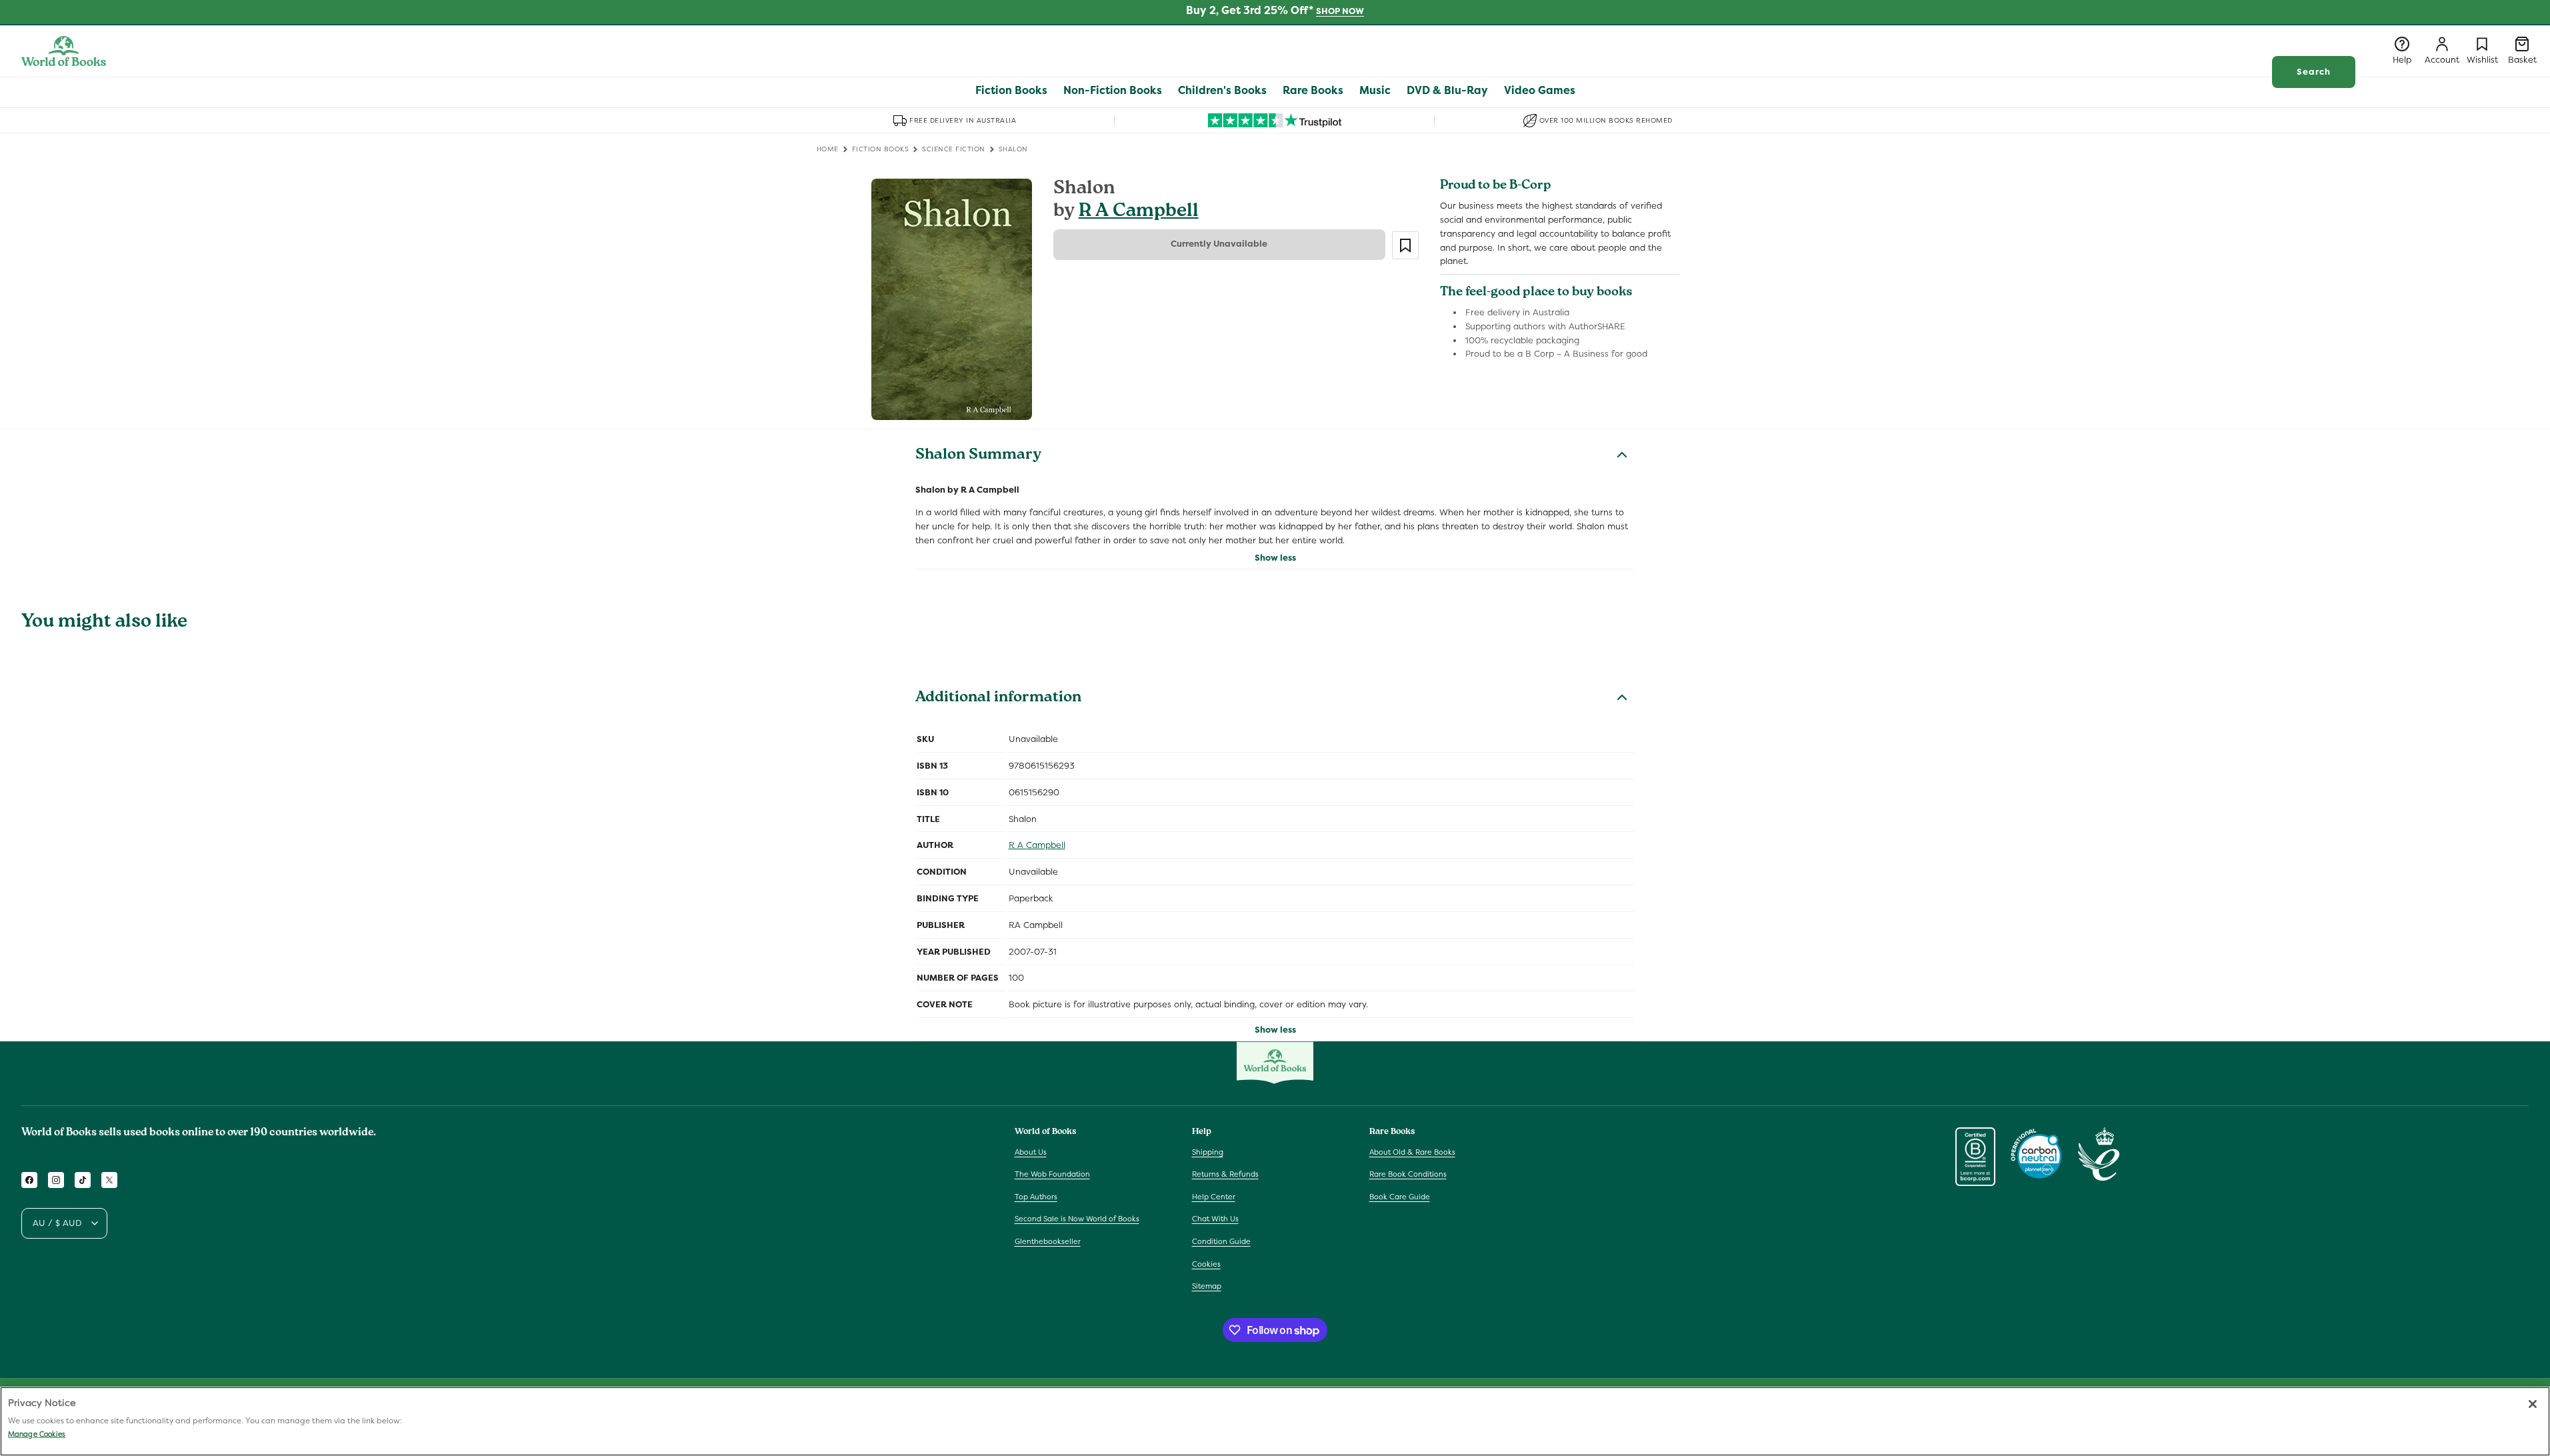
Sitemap (1207, 1286)
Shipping (1208, 1152)
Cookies (1206, 1264)
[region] (1275, 1421)
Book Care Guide (1400, 1197)
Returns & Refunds (1225, 1174)
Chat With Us (1215, 1219)
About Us (1031, 1152)
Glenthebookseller (1048, 1241)
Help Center (1214, 1197)
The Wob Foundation (1052, 1174)
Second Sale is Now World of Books (1077, 1219)
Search (2314, 72)
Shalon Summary (978, 456)
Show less (1275, 558)
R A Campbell (1139, 212)
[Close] (2533, 1404)
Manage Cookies (37, 1434)
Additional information (998, 699)
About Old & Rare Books (1412, 1152)
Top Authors (1036, 1197)
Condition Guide (1221, 1241)
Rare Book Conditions (1408, 1174)
